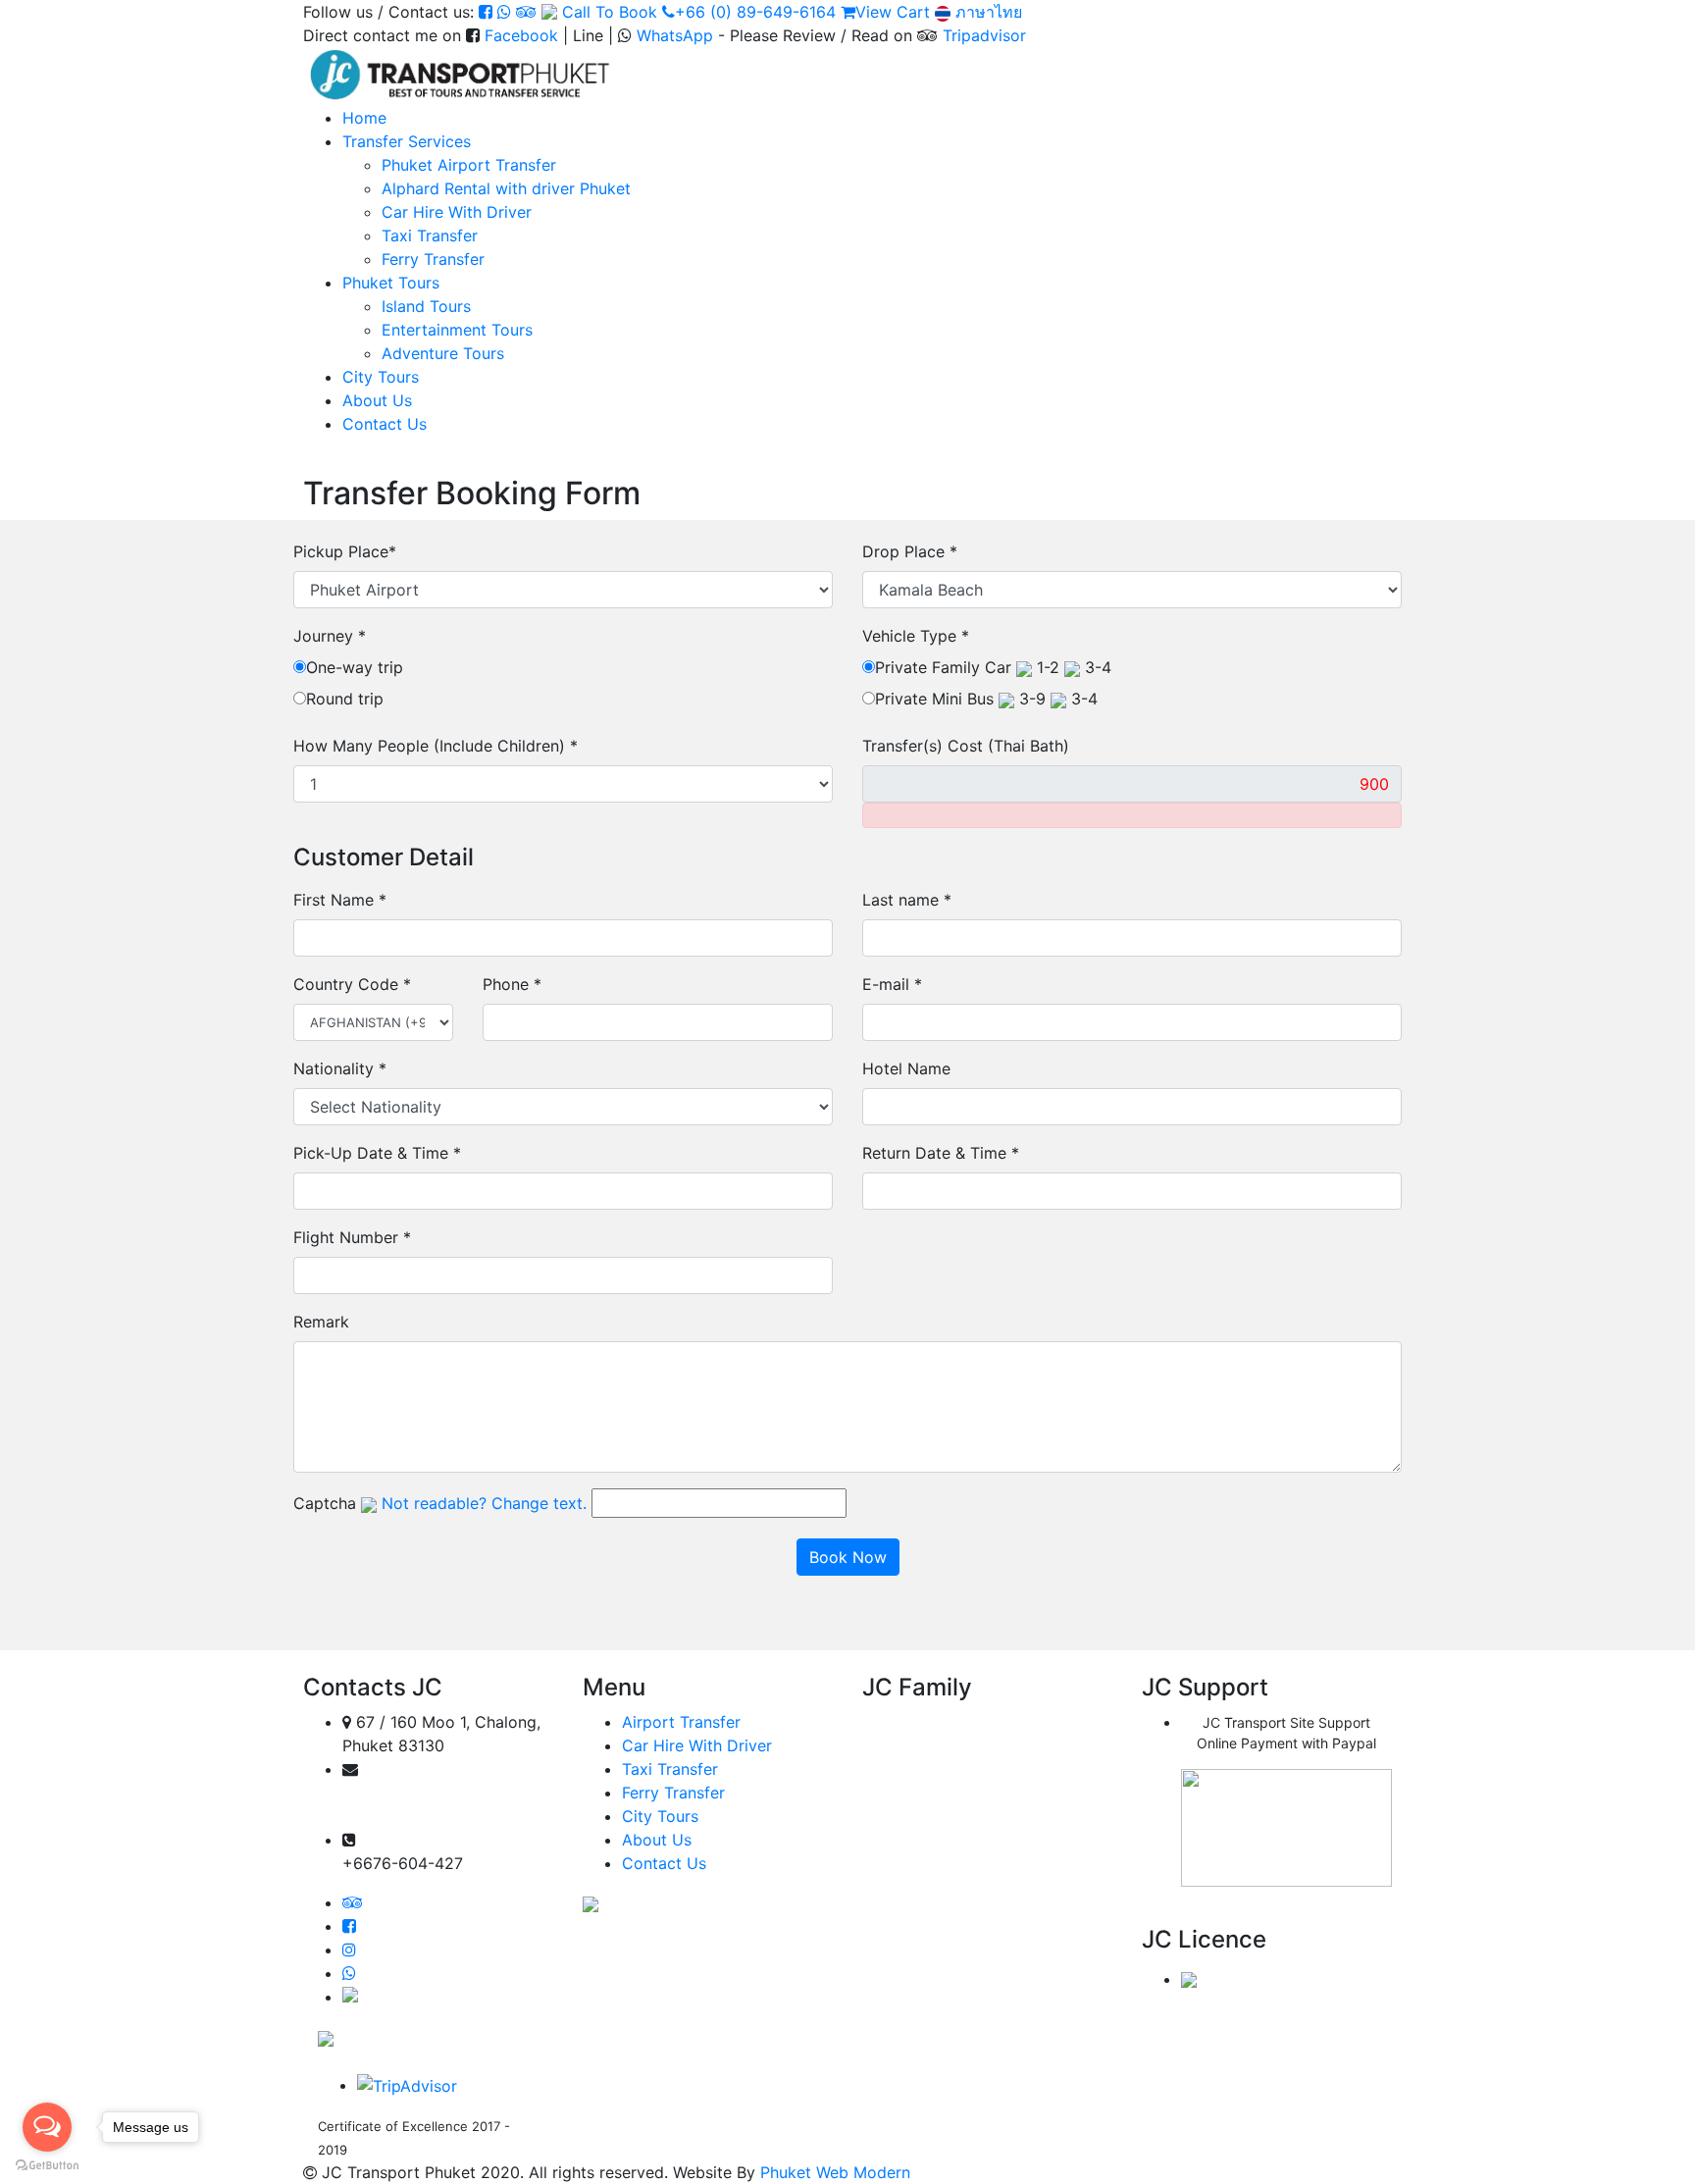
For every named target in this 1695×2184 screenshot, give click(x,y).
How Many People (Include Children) (436, 746)
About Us (377, 400)
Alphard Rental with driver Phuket (506, 188)
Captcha (325, 1503)
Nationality (340, 1068)
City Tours (381, 377)
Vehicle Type (916, 636)
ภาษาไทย (986, 12)
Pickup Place (345, 551)
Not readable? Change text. (484, 1503)
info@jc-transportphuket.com (437, 1817)
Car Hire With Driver (457, 212)
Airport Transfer (681, 1722)
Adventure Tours (443, 353)
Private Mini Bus (986, 699)
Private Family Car (993, 667)
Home (364, 118)
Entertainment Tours (457, 330)
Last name (907, 900)
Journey (330, 636)
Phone (512, 984)
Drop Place (910, 551)
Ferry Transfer (433, 259)
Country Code (352, 984)
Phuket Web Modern (835, 2172)
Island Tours (426, 306)
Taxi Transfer (430, 235)
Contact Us (385, 424)
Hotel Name (906, 1068)
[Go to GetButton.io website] (47, 2164)
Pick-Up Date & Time (377, 1153)
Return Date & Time (941, 1153)
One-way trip (355, 667)
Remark (321, 1322)
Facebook (521, 35)
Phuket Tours (391, 283)
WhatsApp (675, 35)
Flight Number (352, 1237)
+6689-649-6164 (421, 1840)
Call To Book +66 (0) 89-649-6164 (699, 12)
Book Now (848, 1557)
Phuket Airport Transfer (469, 165)
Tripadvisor (984, 35)
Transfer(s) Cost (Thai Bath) (966, 746)
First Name (340, 900)
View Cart (893, 12)
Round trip (345, 699)
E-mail (892, 984)
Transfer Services (407, 141)
